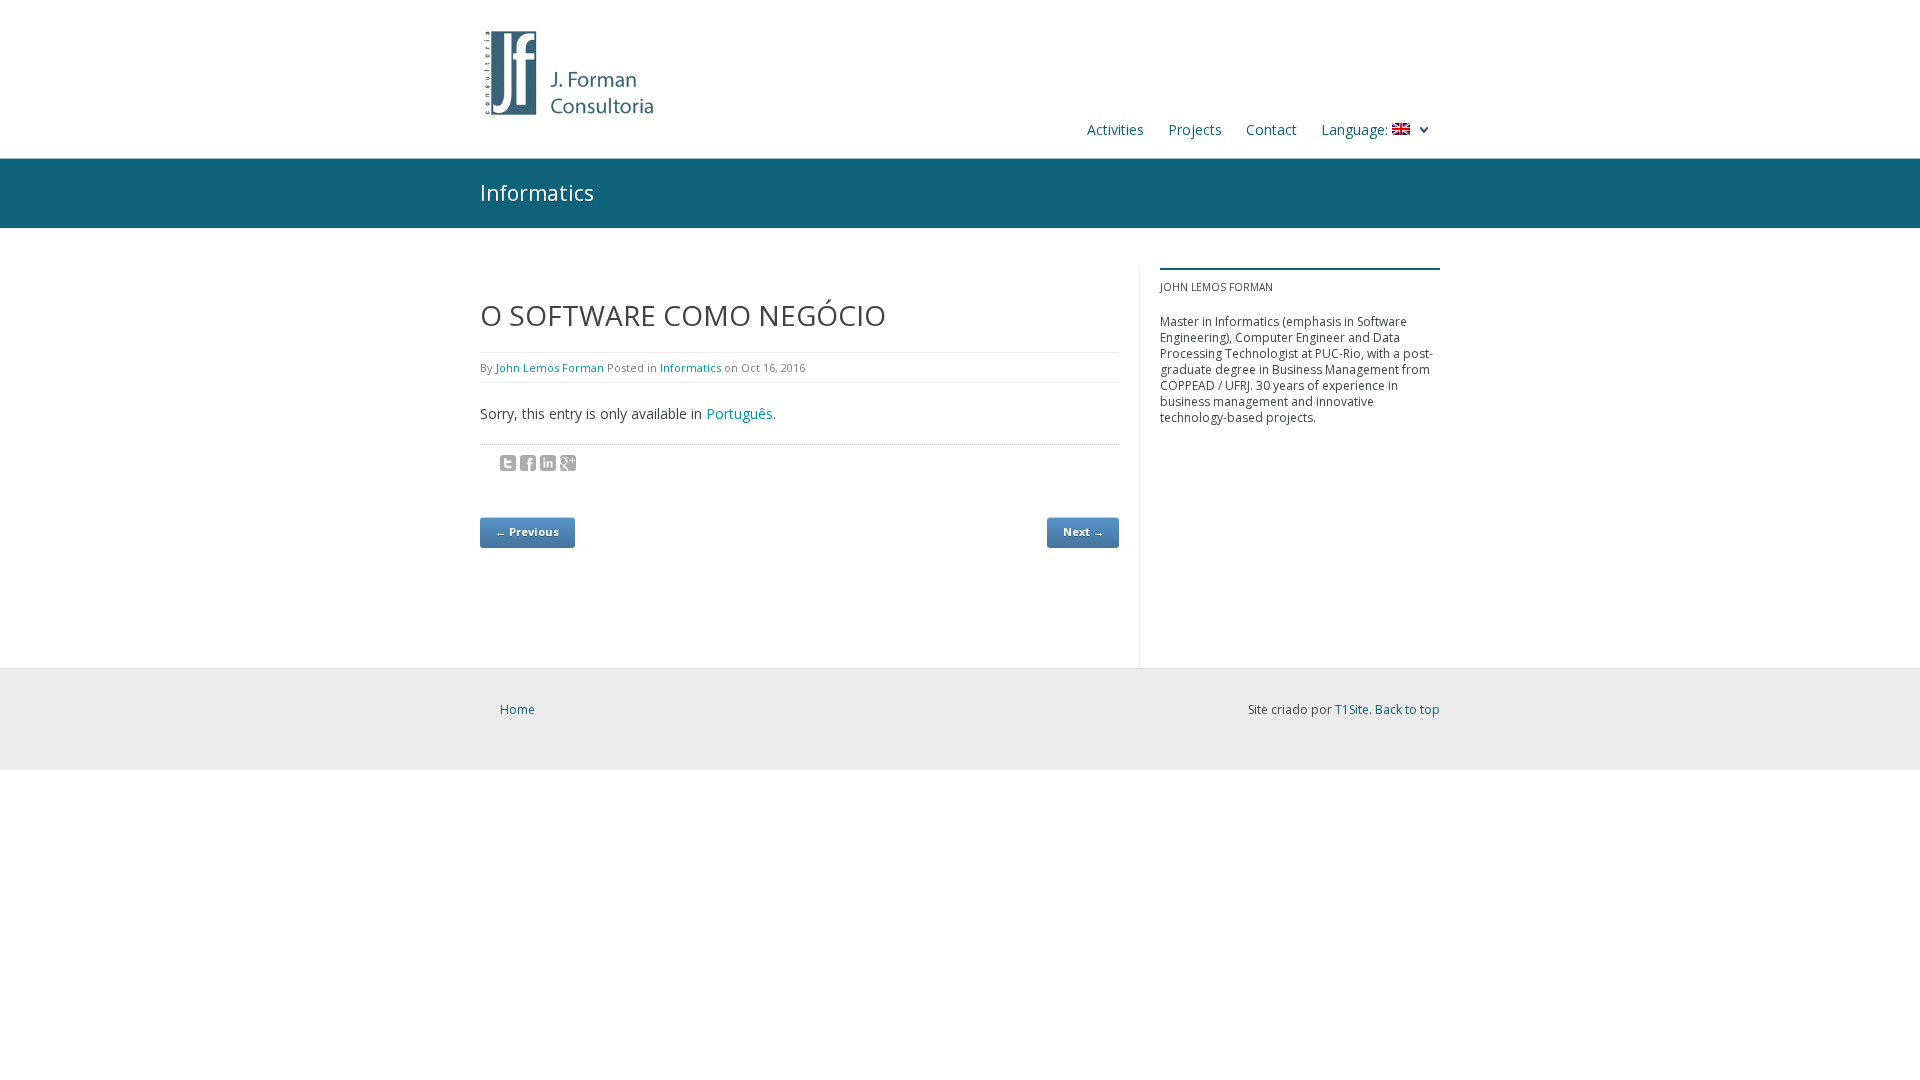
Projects (1195, 129)
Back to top (1407, 709)
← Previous (527, 531)
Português (739, 413)
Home (517, 709)
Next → (1083, 531)
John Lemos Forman (550, 367)
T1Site (1352, 709)
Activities (1115, 129)
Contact (1271, 129)
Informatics (690, 367)
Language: (1356, 129)
